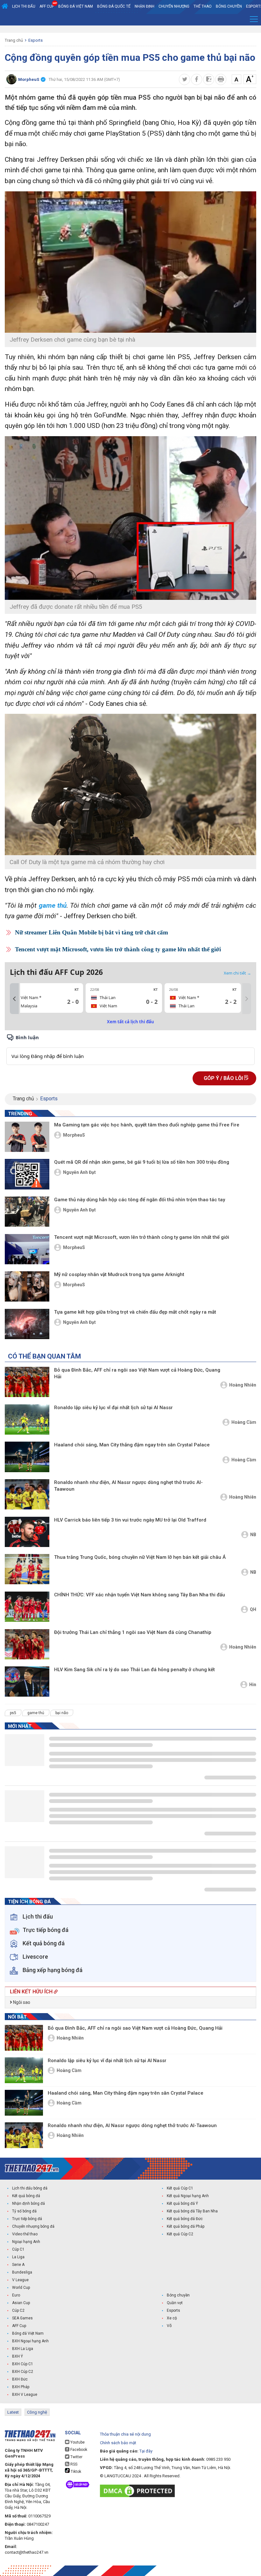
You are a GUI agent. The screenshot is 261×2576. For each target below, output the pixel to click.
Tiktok (75, 2472)
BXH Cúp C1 (23, 2364)
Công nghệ (37, 2412)
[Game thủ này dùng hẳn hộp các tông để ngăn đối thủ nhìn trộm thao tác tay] (27, 1212)
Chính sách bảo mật (118, 2443)
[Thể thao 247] (32, 2168)
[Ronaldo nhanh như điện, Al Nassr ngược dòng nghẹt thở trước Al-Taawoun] (27, 1494)
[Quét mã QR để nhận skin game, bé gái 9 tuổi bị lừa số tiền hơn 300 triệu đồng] (27, 1174)
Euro (16, 2295)
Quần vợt (175, 2303)
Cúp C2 (18, 2310)
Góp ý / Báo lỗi (224, 1078)
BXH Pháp (21, 2387)
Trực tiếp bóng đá (27, 2219)
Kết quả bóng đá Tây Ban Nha (192, 2211)
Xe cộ (172, 2318)
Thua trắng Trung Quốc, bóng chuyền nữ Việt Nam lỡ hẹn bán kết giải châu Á (140, 1557)
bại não (62, 1713)
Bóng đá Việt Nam (76, 6)
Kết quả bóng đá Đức (185, 2219)
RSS (73, 2464)
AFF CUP (47, 6)
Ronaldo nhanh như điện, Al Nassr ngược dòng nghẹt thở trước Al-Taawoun (128, 1486)
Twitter (76, 2457)
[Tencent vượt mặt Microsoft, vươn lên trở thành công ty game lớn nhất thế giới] (27, 1249)
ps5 (13, 1713)
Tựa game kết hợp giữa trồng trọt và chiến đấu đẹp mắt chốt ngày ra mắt (135, 1312)
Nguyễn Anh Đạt (79, 1172)
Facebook (78, 2450)
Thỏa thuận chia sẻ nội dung (125, 2434)
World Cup (21, 2288)
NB (253, 1535)
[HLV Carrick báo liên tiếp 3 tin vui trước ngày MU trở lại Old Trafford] (27, 1532)
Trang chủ (14, 40)
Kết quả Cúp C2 (180, 2234)
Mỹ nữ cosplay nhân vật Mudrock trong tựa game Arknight (119, 1274)
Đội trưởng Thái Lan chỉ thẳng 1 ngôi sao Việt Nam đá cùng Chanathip (133, 1632)
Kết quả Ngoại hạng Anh (188, 2196)
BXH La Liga (23, 2349)
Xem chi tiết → (237, 973)
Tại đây (146, 2451)
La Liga (18, 2257)
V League (20, 2280)
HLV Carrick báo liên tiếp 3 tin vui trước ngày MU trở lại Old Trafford (130, 1520)
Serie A (18, 2265)
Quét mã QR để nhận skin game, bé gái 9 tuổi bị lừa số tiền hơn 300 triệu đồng (142, 1162)
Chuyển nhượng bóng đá (33, 2226)
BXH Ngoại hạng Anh (30, 2341)
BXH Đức (20, 2379)
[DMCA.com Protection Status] (139, 2491)
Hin (253, 1685)
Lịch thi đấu (24, 6)
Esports (35, 40)
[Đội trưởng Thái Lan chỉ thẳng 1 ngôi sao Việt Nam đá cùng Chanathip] (27, 1644)
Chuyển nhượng (174, 6)
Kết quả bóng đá (26, 2196)
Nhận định (145, 6)
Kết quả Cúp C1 (180, 2188)
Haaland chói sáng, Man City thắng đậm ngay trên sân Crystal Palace (132, 1445)
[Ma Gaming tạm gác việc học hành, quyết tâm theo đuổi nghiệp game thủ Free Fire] (27, 1137)
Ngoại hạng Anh (26, 2242)
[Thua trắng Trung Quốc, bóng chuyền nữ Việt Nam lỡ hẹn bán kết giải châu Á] (27, 1569)
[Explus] (130, 1049)
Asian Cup (21, 2303)
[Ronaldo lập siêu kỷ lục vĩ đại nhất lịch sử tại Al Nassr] (27, 1419)
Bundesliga (22, 2272)
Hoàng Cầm (244, 1422)
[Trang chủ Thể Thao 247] (5, 6)
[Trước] (14, 999)
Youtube (77, 2442)
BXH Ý (18, 2356)
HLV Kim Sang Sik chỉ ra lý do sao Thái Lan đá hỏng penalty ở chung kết (134, 1670)
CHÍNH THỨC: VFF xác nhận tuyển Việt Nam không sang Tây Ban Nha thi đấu (140, 1595)
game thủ (53, 905)
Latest (13, 2412)
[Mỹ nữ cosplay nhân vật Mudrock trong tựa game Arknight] (27, 1286)
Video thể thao (25, 2234)
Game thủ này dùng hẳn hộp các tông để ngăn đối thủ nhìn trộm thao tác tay (140, 1200)
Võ (169, 2326)
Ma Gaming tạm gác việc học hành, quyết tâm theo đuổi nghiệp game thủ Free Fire (147, 1125)
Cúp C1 (18, 2249)
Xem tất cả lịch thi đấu (130, 1022)
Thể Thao (203, 6)
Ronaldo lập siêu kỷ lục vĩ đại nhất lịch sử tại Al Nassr (113, 1408)
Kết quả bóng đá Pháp (186, 2226)
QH (253, 1609)
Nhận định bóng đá (28, 2203)
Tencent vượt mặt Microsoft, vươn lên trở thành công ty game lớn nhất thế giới (118, 949)
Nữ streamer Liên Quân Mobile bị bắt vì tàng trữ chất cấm (92, 932)
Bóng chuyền (229, 6)
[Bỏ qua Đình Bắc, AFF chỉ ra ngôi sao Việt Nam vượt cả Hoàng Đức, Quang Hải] (27, 1382)
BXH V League (25, 2395)
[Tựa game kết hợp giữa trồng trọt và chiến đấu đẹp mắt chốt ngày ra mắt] (27, 1324)
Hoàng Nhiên (243, 1385)
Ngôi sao (21, 2002)
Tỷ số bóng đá (24, 2211)
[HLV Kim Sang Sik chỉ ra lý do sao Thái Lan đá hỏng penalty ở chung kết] (27, 1682)
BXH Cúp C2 (23, 2372)
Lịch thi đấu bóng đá (30, 2188)
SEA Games (22, 2318)
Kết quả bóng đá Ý (182, 2203)
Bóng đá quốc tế (114, 6)
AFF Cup (19, 2326)
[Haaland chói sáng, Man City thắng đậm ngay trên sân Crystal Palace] (27, 1457)
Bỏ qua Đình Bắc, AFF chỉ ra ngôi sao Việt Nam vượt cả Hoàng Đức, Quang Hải (137, 1373)
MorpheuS (74, 1135)
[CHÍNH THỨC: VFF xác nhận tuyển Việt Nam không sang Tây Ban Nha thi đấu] (27, 1607)
